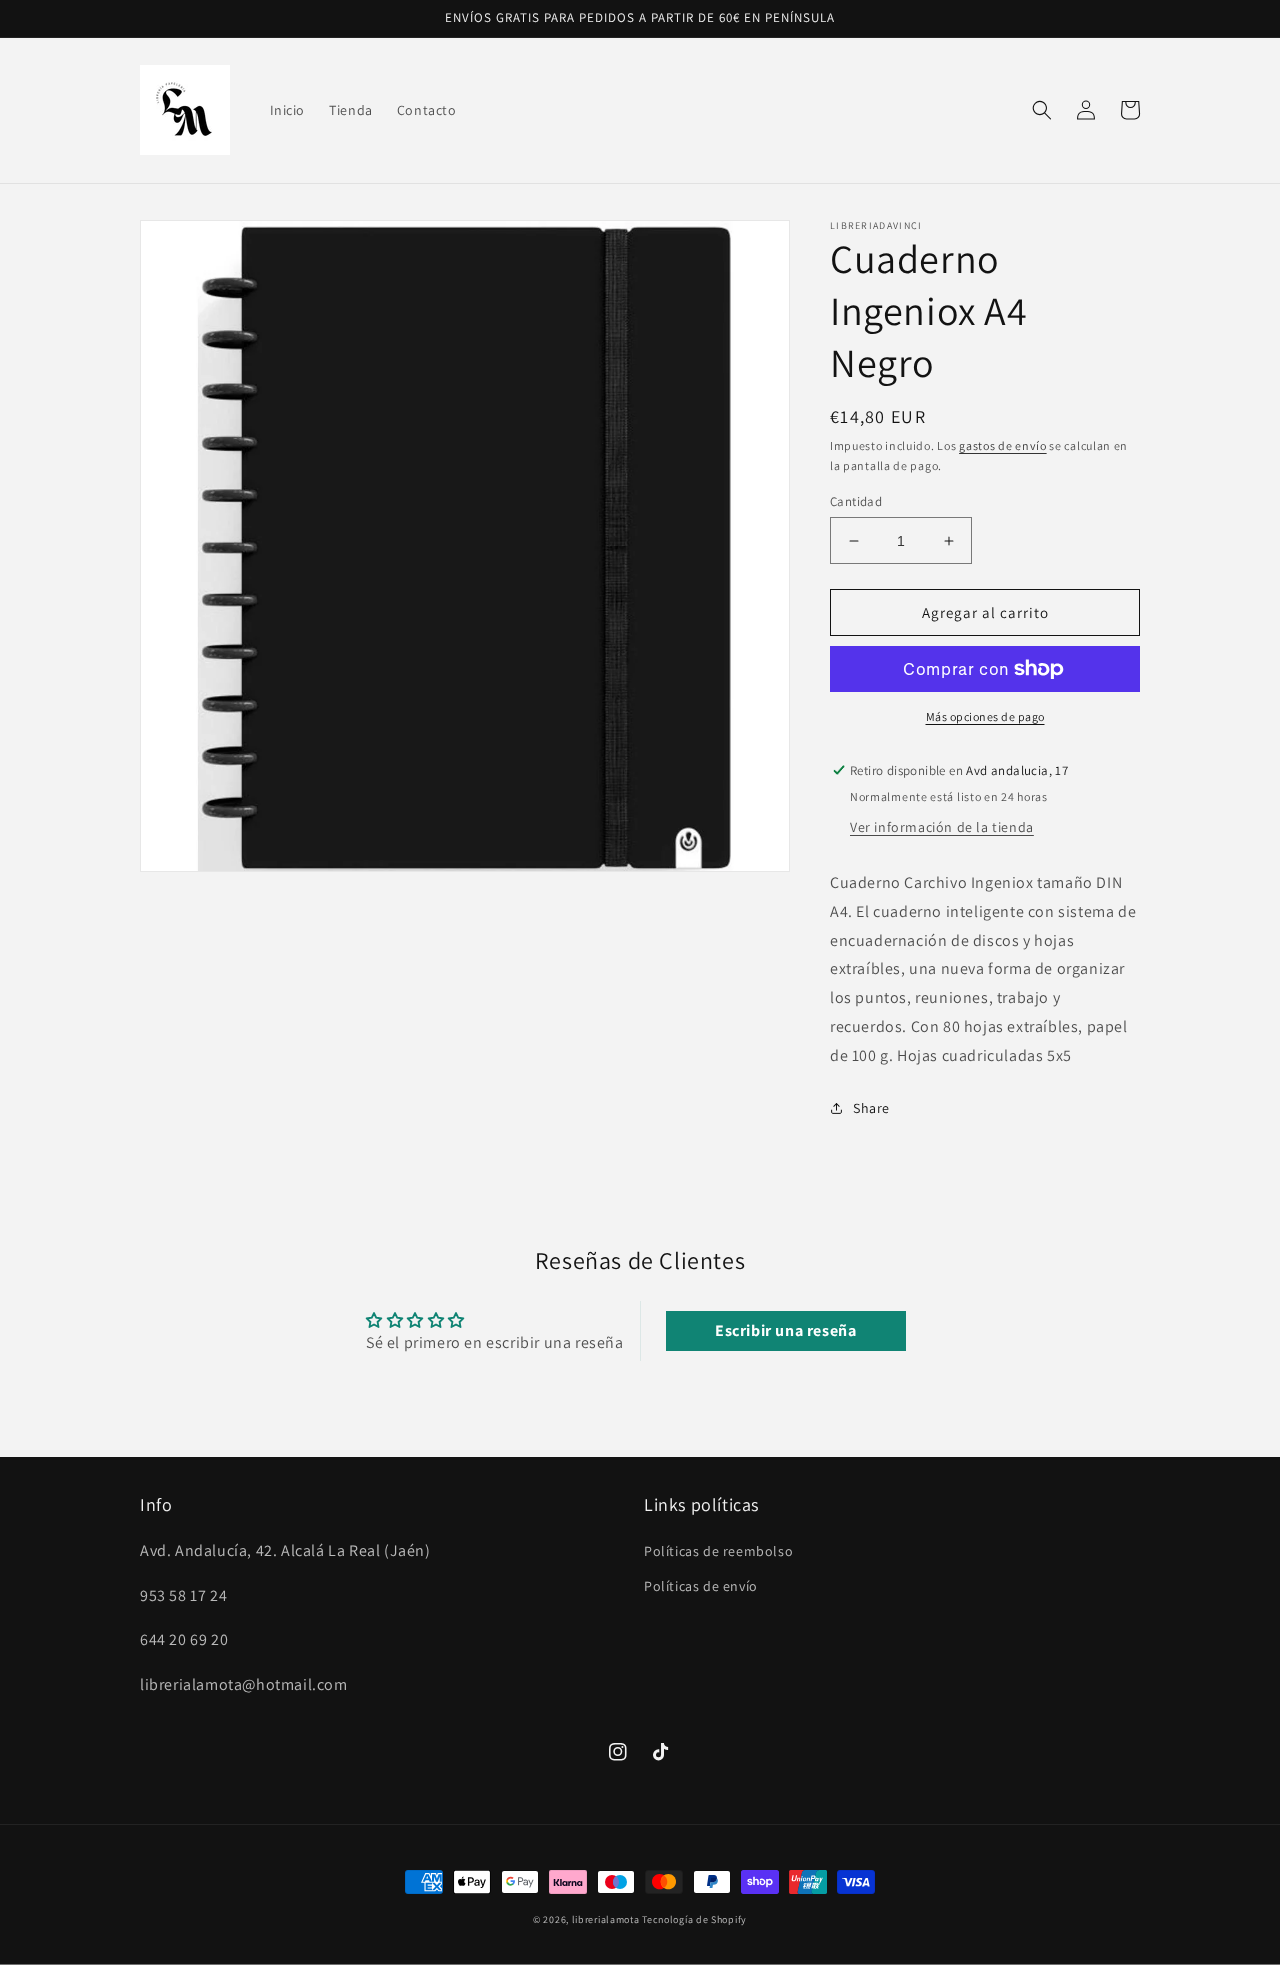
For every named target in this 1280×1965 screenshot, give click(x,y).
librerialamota (606, 1919)
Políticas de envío (701, 1586)
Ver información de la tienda (942, 827)
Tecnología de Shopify (694, 1919)
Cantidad (856, 501)
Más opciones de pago (985, 716)
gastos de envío (1003, 445)
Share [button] (871, 1108)
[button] (1042, 110)
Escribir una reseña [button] (785, 1330)
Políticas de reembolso (718, 1551)
